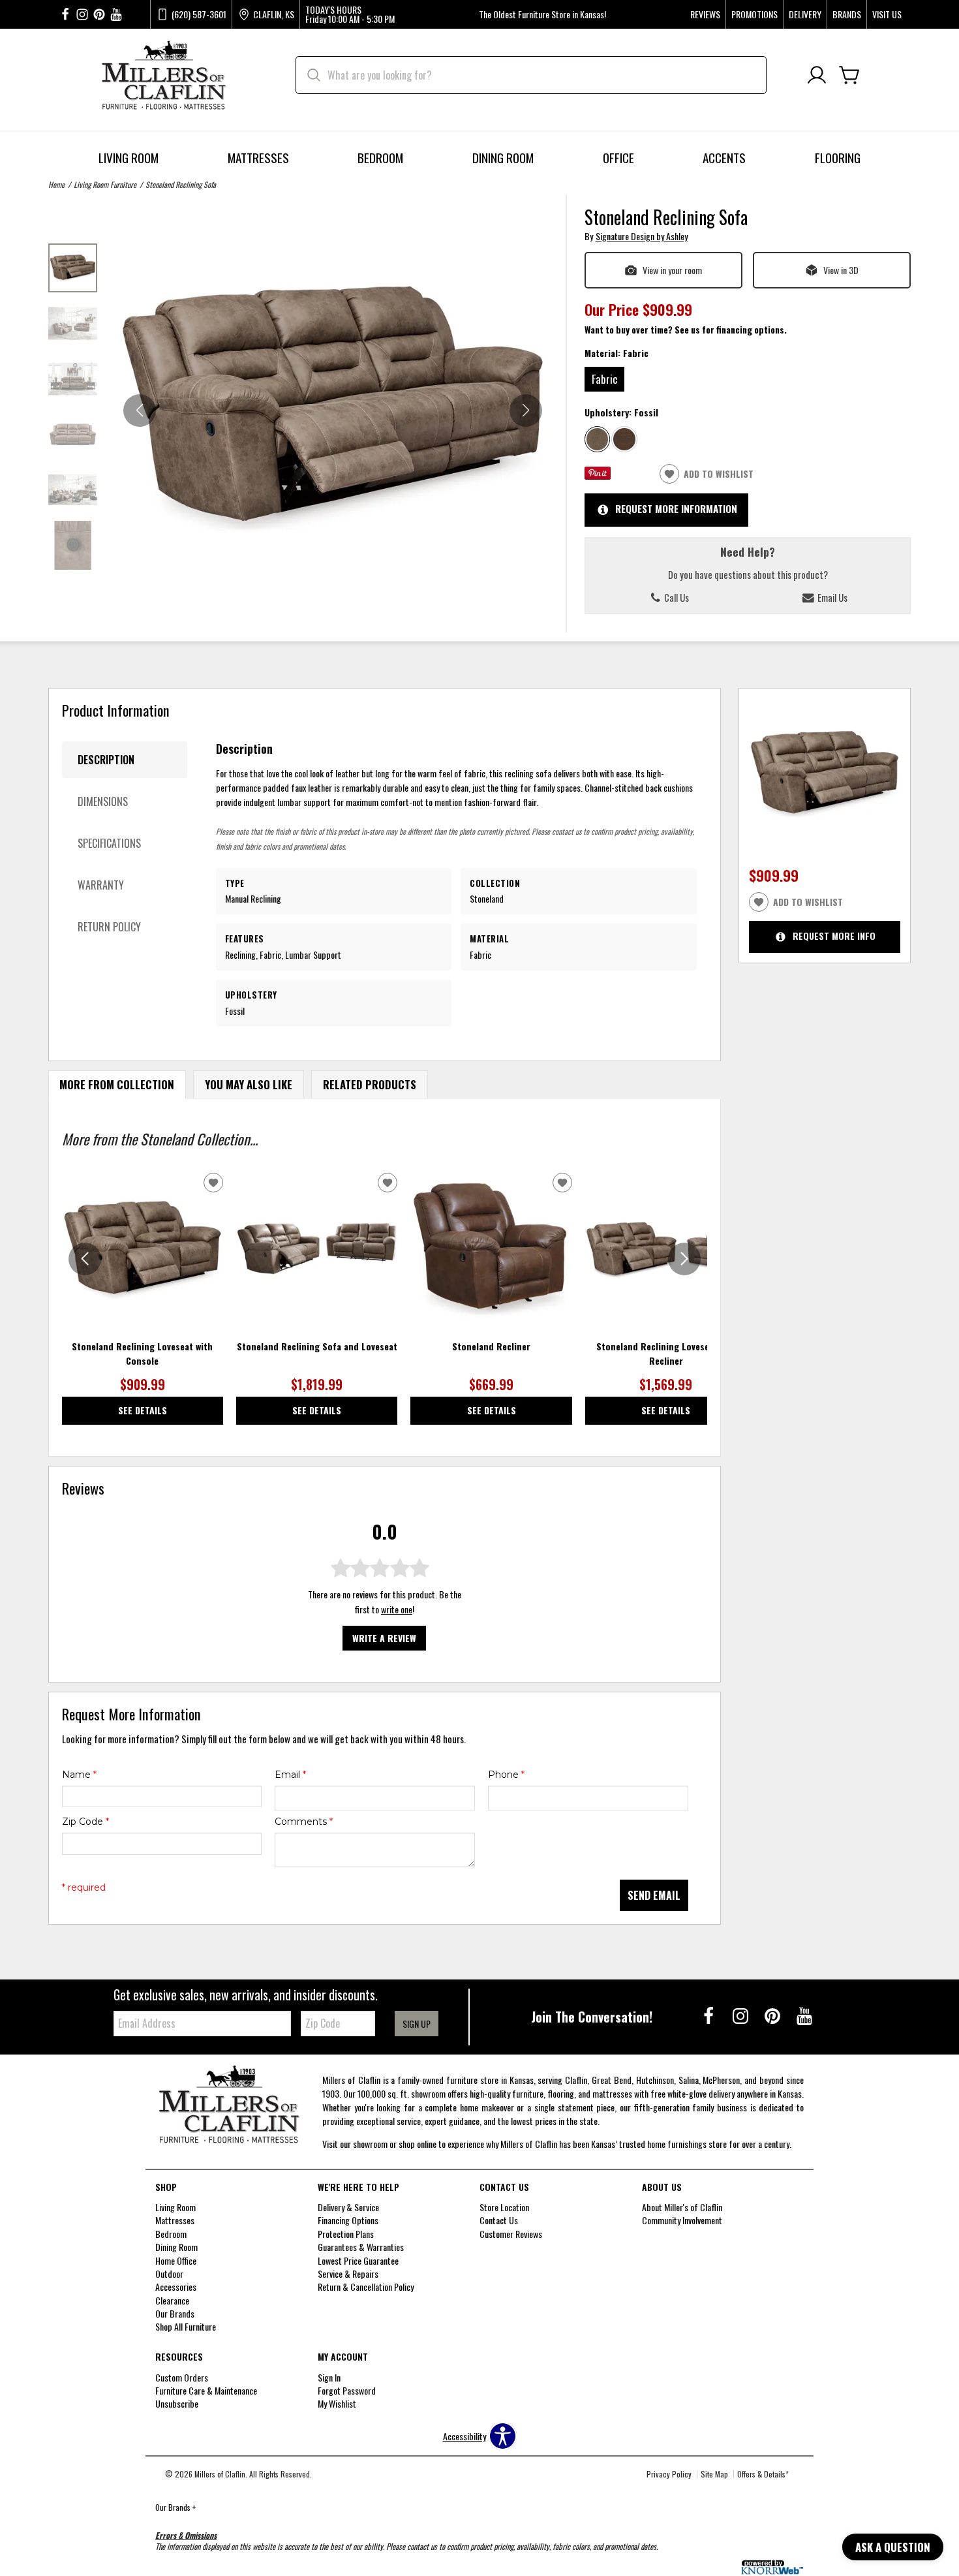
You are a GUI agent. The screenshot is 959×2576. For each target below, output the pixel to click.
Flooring (838, 158)
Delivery (805, 14)
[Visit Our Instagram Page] (741, 2015)
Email (290, 1775)
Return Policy (109, 927)
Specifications (109, 843)
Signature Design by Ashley (642, 236)
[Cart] (849, 75)
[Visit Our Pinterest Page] (773, 2015)
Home (56, 184)
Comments (304, 1822)
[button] (526, 411)
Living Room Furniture (105, 184)
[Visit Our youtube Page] (116, 15)
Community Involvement (682, 2220)
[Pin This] (598, 475)
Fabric (604, 379)
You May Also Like (249, 1084)
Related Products (370, 1084)
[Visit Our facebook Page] (65, 15)
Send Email (654, 1895)
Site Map (714, 2474)
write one (397, 1609)
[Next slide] (684, 1259)
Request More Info (834, 936)
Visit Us (887, 14)
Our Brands (175, 2507)
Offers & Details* (763, 2474)
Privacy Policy (669, 2474)
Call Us (676, 597)
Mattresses (258, 158)
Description (106, 760)
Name (79, 1775)
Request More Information (676, 508)
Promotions (754, 14)
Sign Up (417, 2024)
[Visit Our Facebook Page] (709, 2015)
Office (618, 158)
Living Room (129, 158)
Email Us (831, 597)
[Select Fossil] (598, 439)
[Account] (817, 75)
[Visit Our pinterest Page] (99, 15)
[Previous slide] (85, 1259)
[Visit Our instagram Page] (82, 15)
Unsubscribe (177, 2403)
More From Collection (117, 1084)
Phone (506, 1775)
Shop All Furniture (186, 2326)
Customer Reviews (511, 2234)
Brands (847, 14)
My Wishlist (337, 2403)
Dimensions (103, 801)
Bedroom (380, 158)
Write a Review (384, 1638)
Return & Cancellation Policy (366, 2287)
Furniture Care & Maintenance (206, 2390)
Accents (724, 158)
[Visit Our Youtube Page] (804, 2015)
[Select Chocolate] (624, 439)
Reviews (705, 14)
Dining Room (503, 158)
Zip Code (85, 1822)
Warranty (101, 885)
